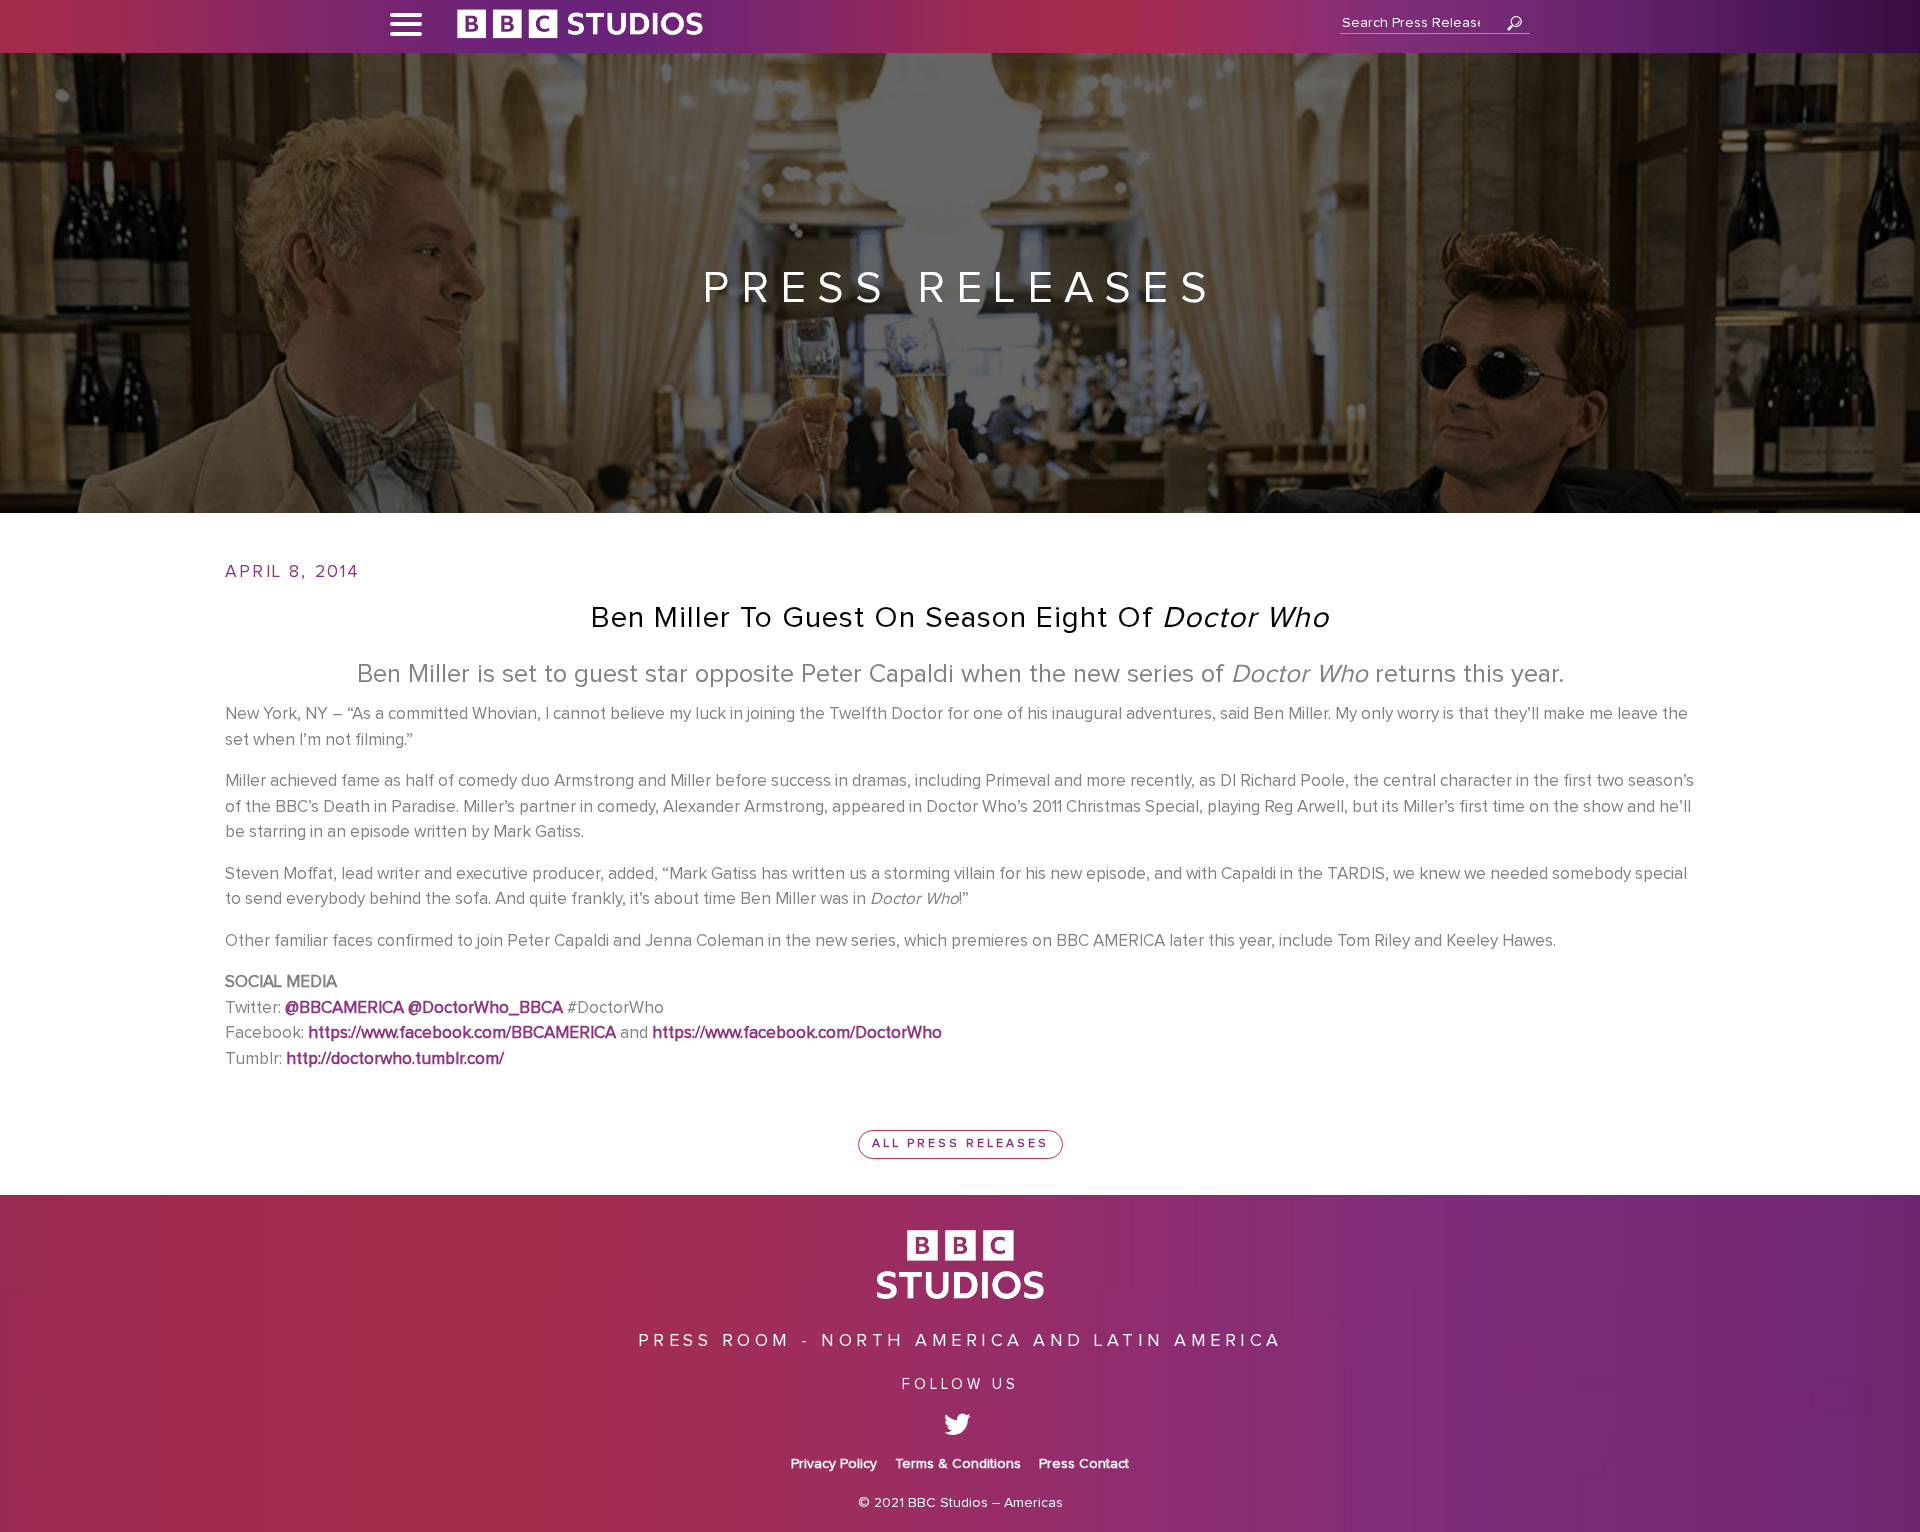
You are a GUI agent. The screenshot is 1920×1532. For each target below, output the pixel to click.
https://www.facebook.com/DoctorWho (797, 1033)
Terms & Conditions (958, 1464)
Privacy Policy (834, 1464)
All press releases (960, 1144)
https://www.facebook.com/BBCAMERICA (462, 1033)
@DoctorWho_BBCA (485, 1008)
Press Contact (1084, 1464)
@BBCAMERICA (344, 1008)
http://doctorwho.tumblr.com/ (395, 1059)
